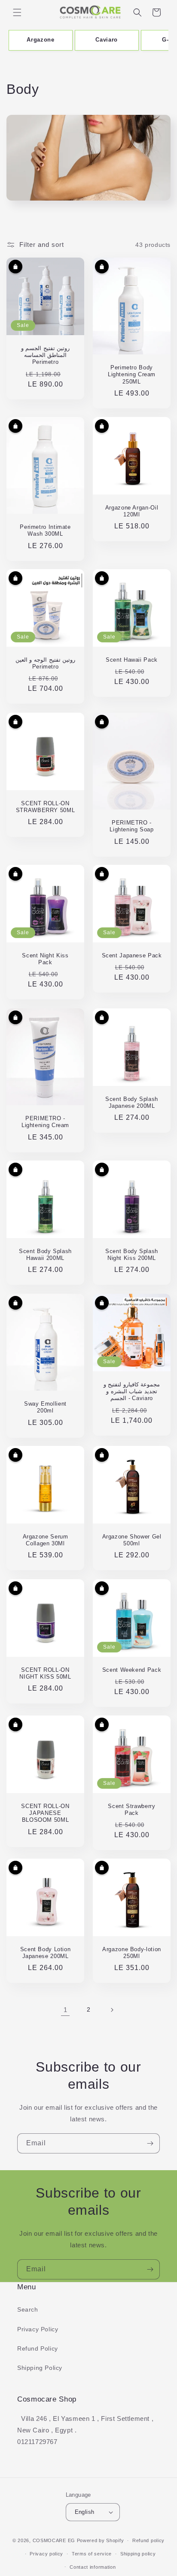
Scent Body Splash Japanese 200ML (132, 1103)
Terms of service (92, 2554)
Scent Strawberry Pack (131, 1810)
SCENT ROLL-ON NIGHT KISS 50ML (45, 1673)
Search (28, 2309)
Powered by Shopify (101, 2540)
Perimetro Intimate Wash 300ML (45, 531)
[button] (17, 12)
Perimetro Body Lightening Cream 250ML (132, 375)
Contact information (93, 2567)
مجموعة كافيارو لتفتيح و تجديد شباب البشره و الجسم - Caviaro (132, 1391)
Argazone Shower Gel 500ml (132, 1540)
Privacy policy (46, 2554)
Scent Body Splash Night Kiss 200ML (132, 1255)
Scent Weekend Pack (132, 1670)
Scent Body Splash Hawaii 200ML (45, 1255)
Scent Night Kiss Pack (45, 959)
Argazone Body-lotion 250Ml (132, 1953)
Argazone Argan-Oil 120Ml (132, 511)
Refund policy (148, 2540)
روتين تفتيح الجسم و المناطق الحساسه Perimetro (46, 355)
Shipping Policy (40, 2368)
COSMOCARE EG (54, 2540)
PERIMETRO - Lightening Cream (45, 1122)
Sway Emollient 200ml (45, 1407)
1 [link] (66, 2010)
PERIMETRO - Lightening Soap (131, 826)
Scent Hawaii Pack (132, 660)
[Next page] (112, 2010)
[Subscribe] (150, 2143)
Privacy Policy (38, 2329)
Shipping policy (138, 2554)
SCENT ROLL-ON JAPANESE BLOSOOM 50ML (45, 1813)
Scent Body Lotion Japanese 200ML (46, 1953)
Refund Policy (38, 2348)
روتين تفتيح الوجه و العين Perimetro (46, 663)
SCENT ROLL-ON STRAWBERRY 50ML (45, 807)
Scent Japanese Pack (132, 956)
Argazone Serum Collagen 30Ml (46, 1540)
